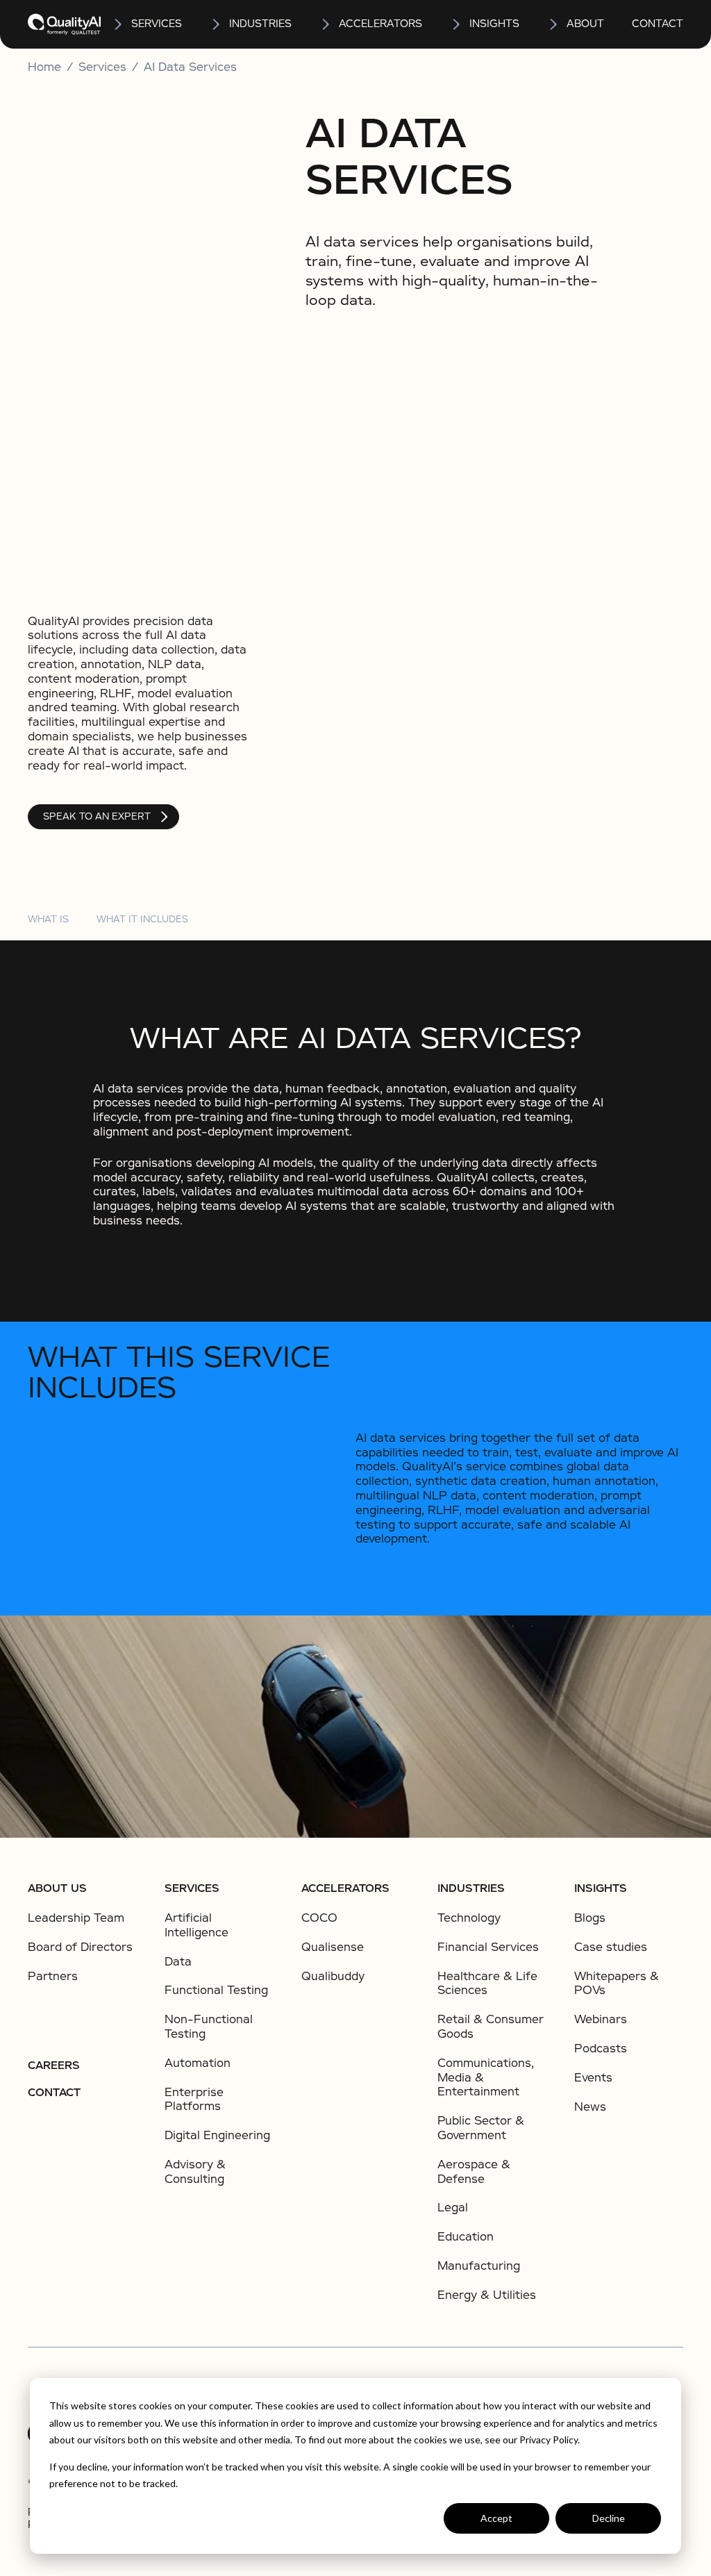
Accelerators (380, 24)
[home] (64, 24)
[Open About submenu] (554, 24)
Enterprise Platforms (194, 2100)
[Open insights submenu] (457, 24)
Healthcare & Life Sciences (487, 1984)
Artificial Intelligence (196, 1925)
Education (466, 2237)
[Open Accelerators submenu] (326, 24)
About (585, 24)
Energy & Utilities (487, 2295)
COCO (319, 1918)
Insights (601, 1888)
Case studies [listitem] (611, 1947)
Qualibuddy (333, 1976)
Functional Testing (216, 1990)
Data (178, 1962)
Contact (658, 24)
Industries (260, 24)
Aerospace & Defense (474, 2172)
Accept (496, 2518)
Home (44, 67)
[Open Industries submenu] (217, 24)
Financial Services (488, 1947)
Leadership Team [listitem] (76, 1918)
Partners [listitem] (53, 1977)
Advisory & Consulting (195, 2172)
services (157, 24)
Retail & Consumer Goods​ (491, 2027)
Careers (54, 2066)
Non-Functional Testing (209, 2027)
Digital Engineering (217, 2135)
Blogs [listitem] (590, 1918)
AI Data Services (190, 67)
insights (494, 24)
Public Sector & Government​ (481, 2128)
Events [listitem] (593, 2078)
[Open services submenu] (119, 24)
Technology (469, 1918)
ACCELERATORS (345, 1888)
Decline (609, 2518)
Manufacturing (479, 2266)
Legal (453, 2208)
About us (57, 1888)
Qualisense (333, 1947)
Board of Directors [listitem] (80, 1947)
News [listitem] (590, 2107)
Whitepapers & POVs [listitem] (617, 1984)
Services (192, 1888)
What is (48, 919)
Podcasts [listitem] (601, 2049)
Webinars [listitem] (601, 2020)
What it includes (142, 919)
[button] (147, 24)
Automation (198, 2063)
